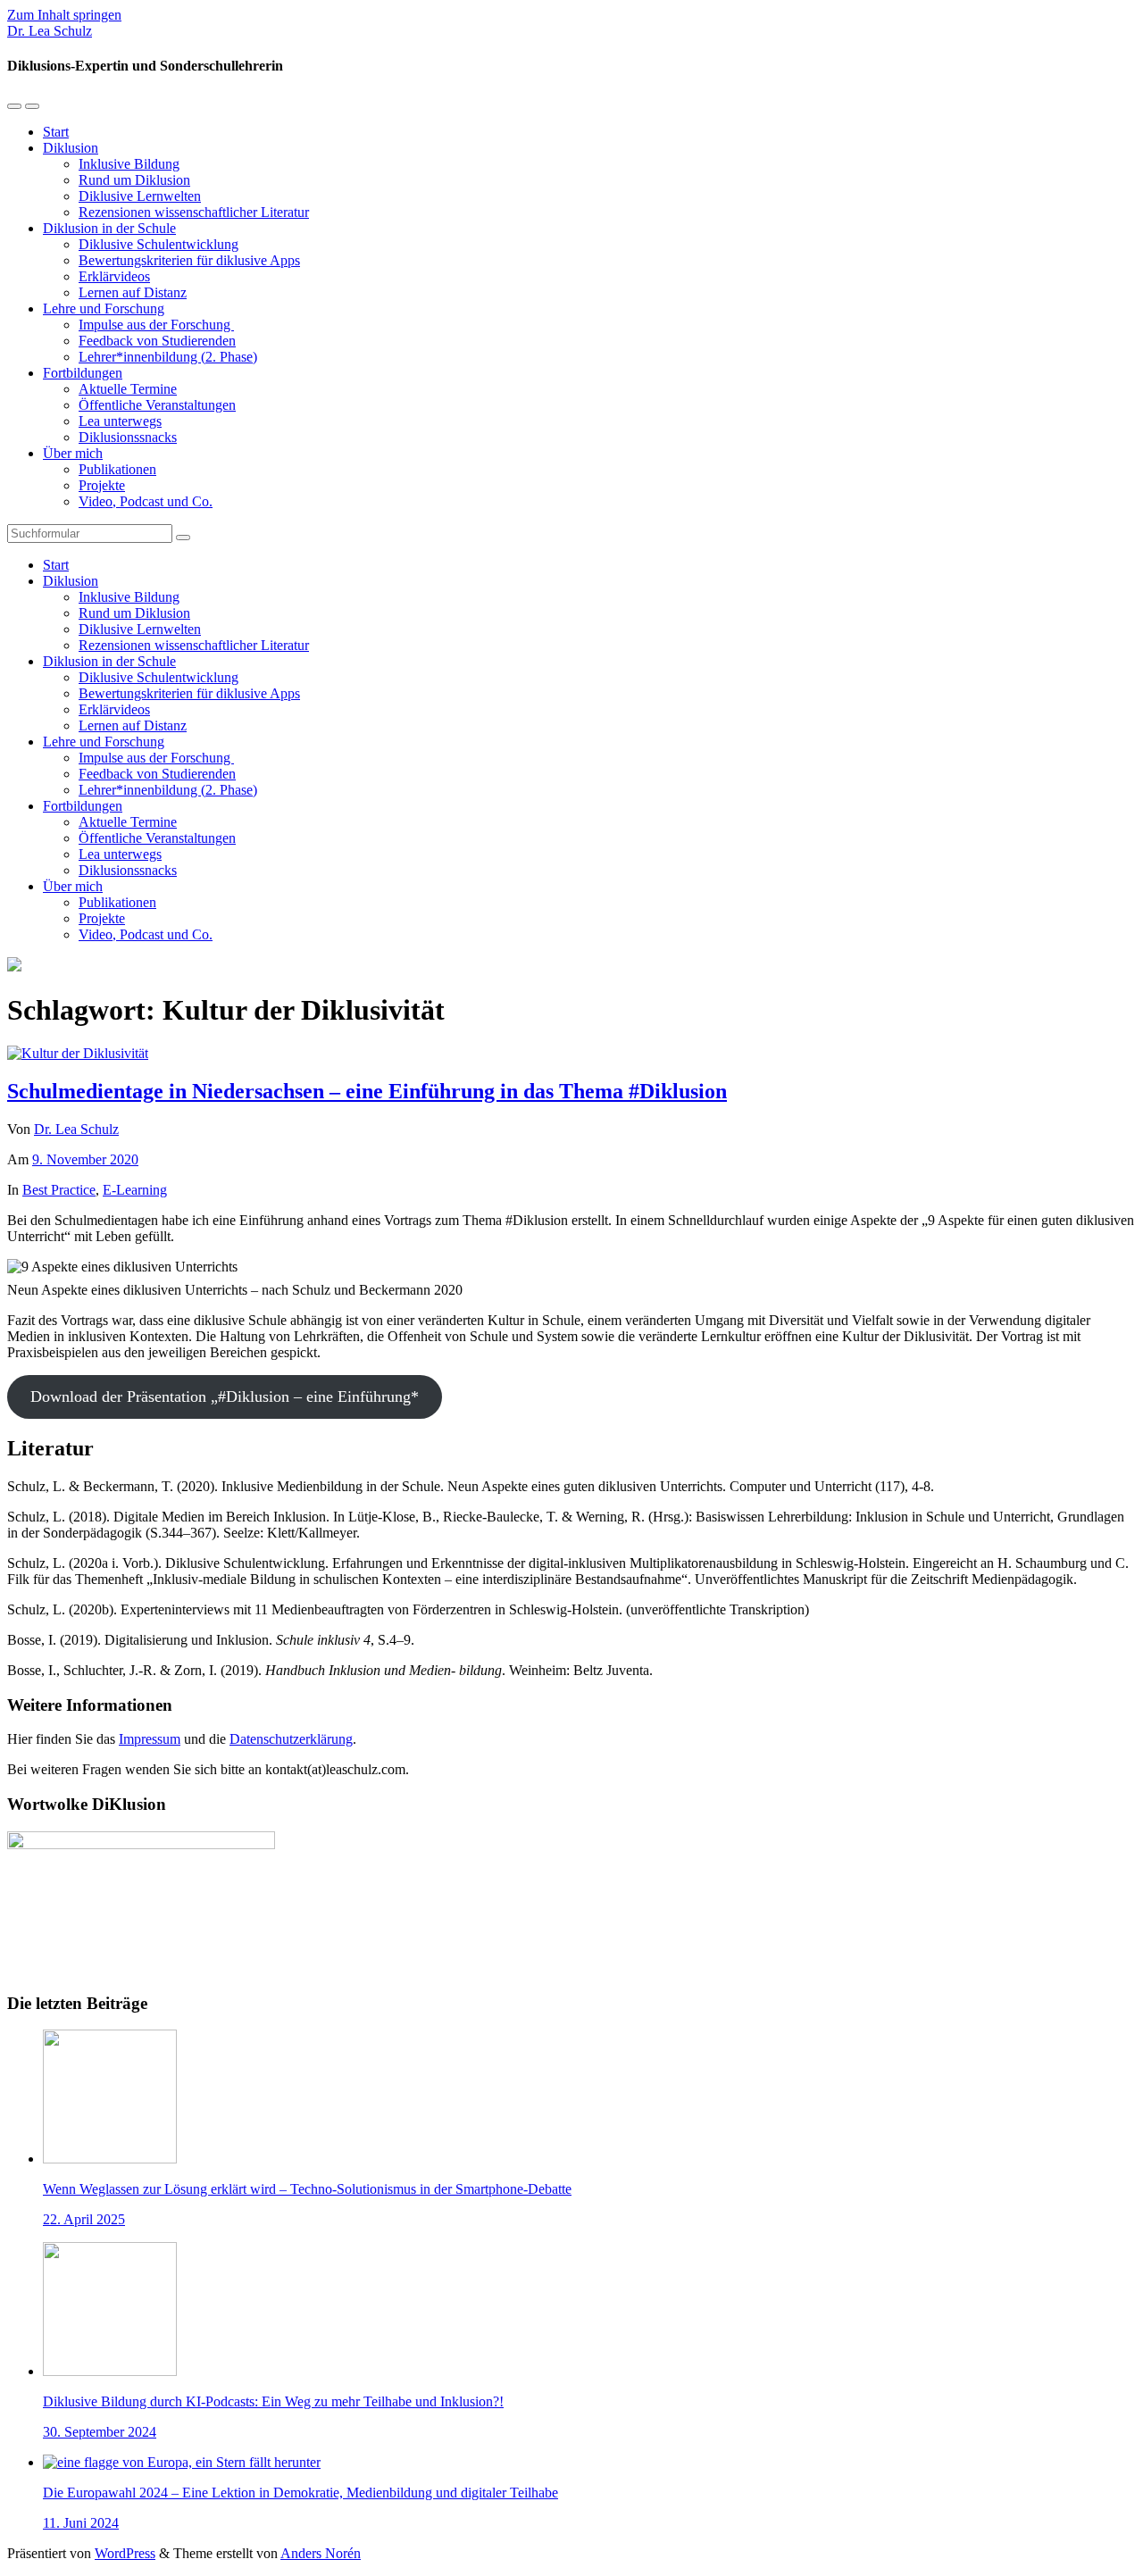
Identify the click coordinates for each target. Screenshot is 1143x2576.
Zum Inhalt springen (64, 15)
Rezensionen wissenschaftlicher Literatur (194, 212)
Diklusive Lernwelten (140, 196)
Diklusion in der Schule (109, 228)
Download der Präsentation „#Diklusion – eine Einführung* (225, 1396)
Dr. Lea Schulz (50, 31)
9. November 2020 (85, 1159)
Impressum (150, 1739)
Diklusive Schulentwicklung (159, 244)
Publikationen (117, 469)
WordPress (125, 2553)
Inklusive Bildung (129, 164)
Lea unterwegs (120, 421)
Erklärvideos (114, 276)
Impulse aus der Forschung (156, 325)
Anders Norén (321, 2553)
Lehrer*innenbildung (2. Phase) (168, 357)
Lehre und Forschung (104, 308)
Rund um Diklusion (134, 180)
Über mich (73, 453)
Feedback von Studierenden (157, 341)
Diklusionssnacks (128, 437)
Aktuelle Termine (128, 389)
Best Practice (59, 1190)
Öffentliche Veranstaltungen (157, 405)
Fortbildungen (83, 373)
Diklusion (71, 148)
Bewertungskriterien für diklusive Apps (189, 260)
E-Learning (135, 1190)
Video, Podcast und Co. (146, 501)
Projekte (102, 485)
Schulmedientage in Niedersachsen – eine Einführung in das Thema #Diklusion (367, 1091)
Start (56, 132)
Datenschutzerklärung (291, 1739)
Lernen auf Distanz (133, 292)
